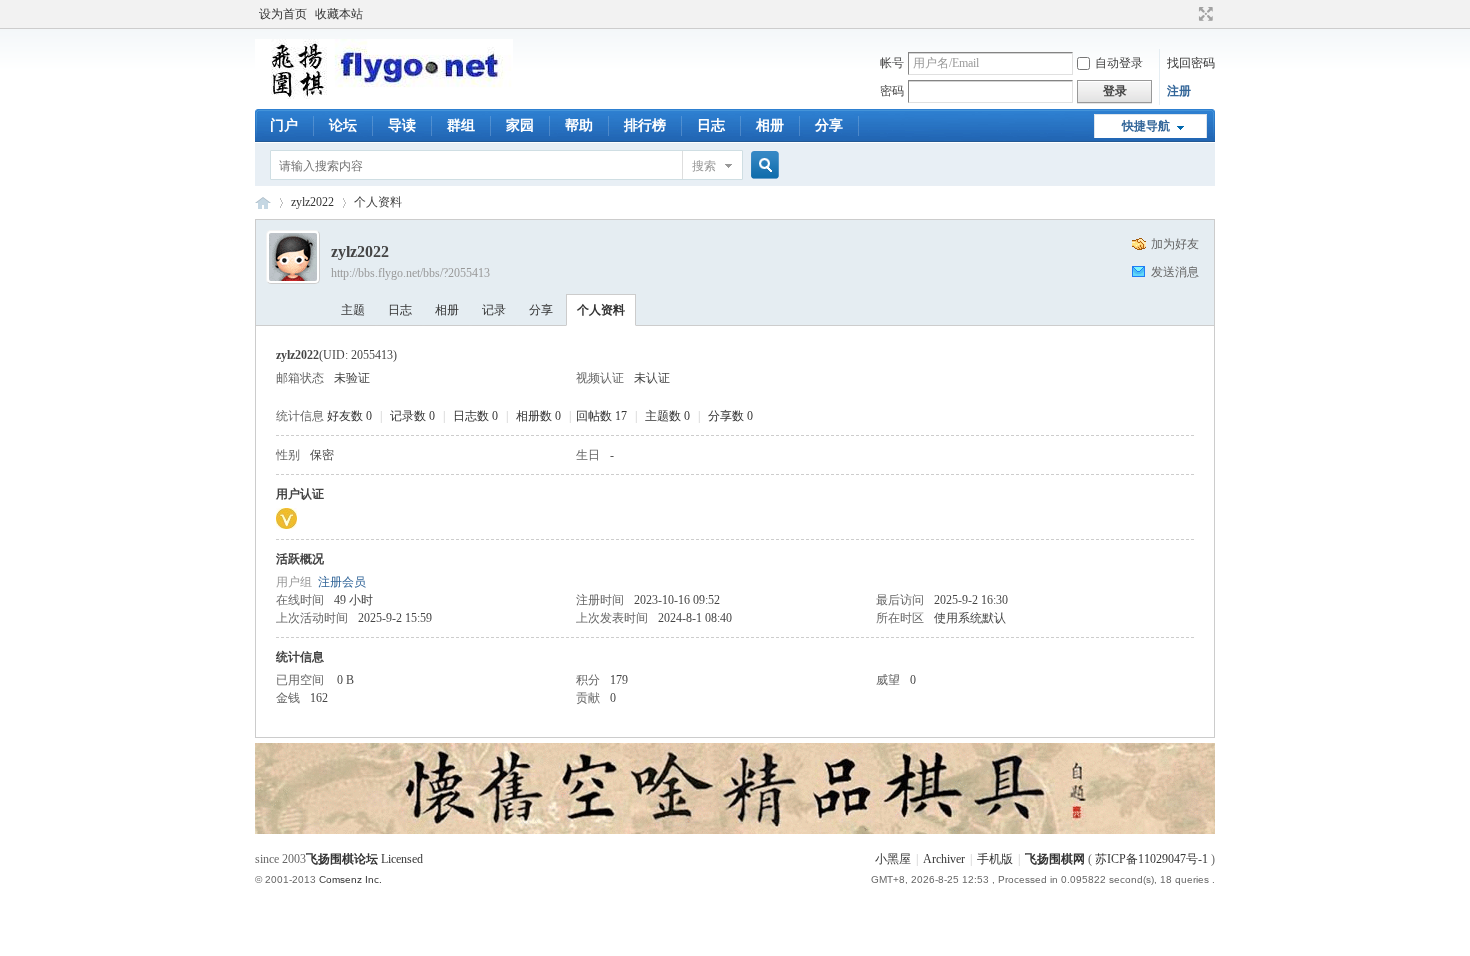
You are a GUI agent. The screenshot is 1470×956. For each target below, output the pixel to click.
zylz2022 (312, 202)
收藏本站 (339, 14)
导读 (402, 125)
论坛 (343, 125)
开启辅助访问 (1187, 14)
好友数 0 (349, 416)
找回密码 (1191, 63)
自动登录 (1119, 63)
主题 (353, 310)
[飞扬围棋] (384, 95)
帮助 (579, 125)
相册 (770, 125)
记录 (494, 310)
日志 (711, 125)
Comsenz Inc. (350, 879)
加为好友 (1175, 244)
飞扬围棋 (263, 202)
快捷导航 (1146, 126)
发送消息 (1175, 272)
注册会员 (342, 582)
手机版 (995, 859)
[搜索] (762, 165)
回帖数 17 (601, 416)
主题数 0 (667, 416)
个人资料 (601, 310)
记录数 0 (412, 416)
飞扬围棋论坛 (342, 859)
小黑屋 (893, 859)
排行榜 (645, 125)
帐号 (892, 63)
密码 (892, 91)
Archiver (944, 859)
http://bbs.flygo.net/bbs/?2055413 (410, 273)
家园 (520, 125)
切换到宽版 (1203, 14)
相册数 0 (538, 416)
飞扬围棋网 (1055, 859)
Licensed (402, 859)
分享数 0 (730, 416)
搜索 (704, 166)
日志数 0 (475, 416)
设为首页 (283, 14)
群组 (461, 125)
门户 (284, 125)
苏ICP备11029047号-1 (1151, 859)
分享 (829, 125)
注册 (1179, 91)
